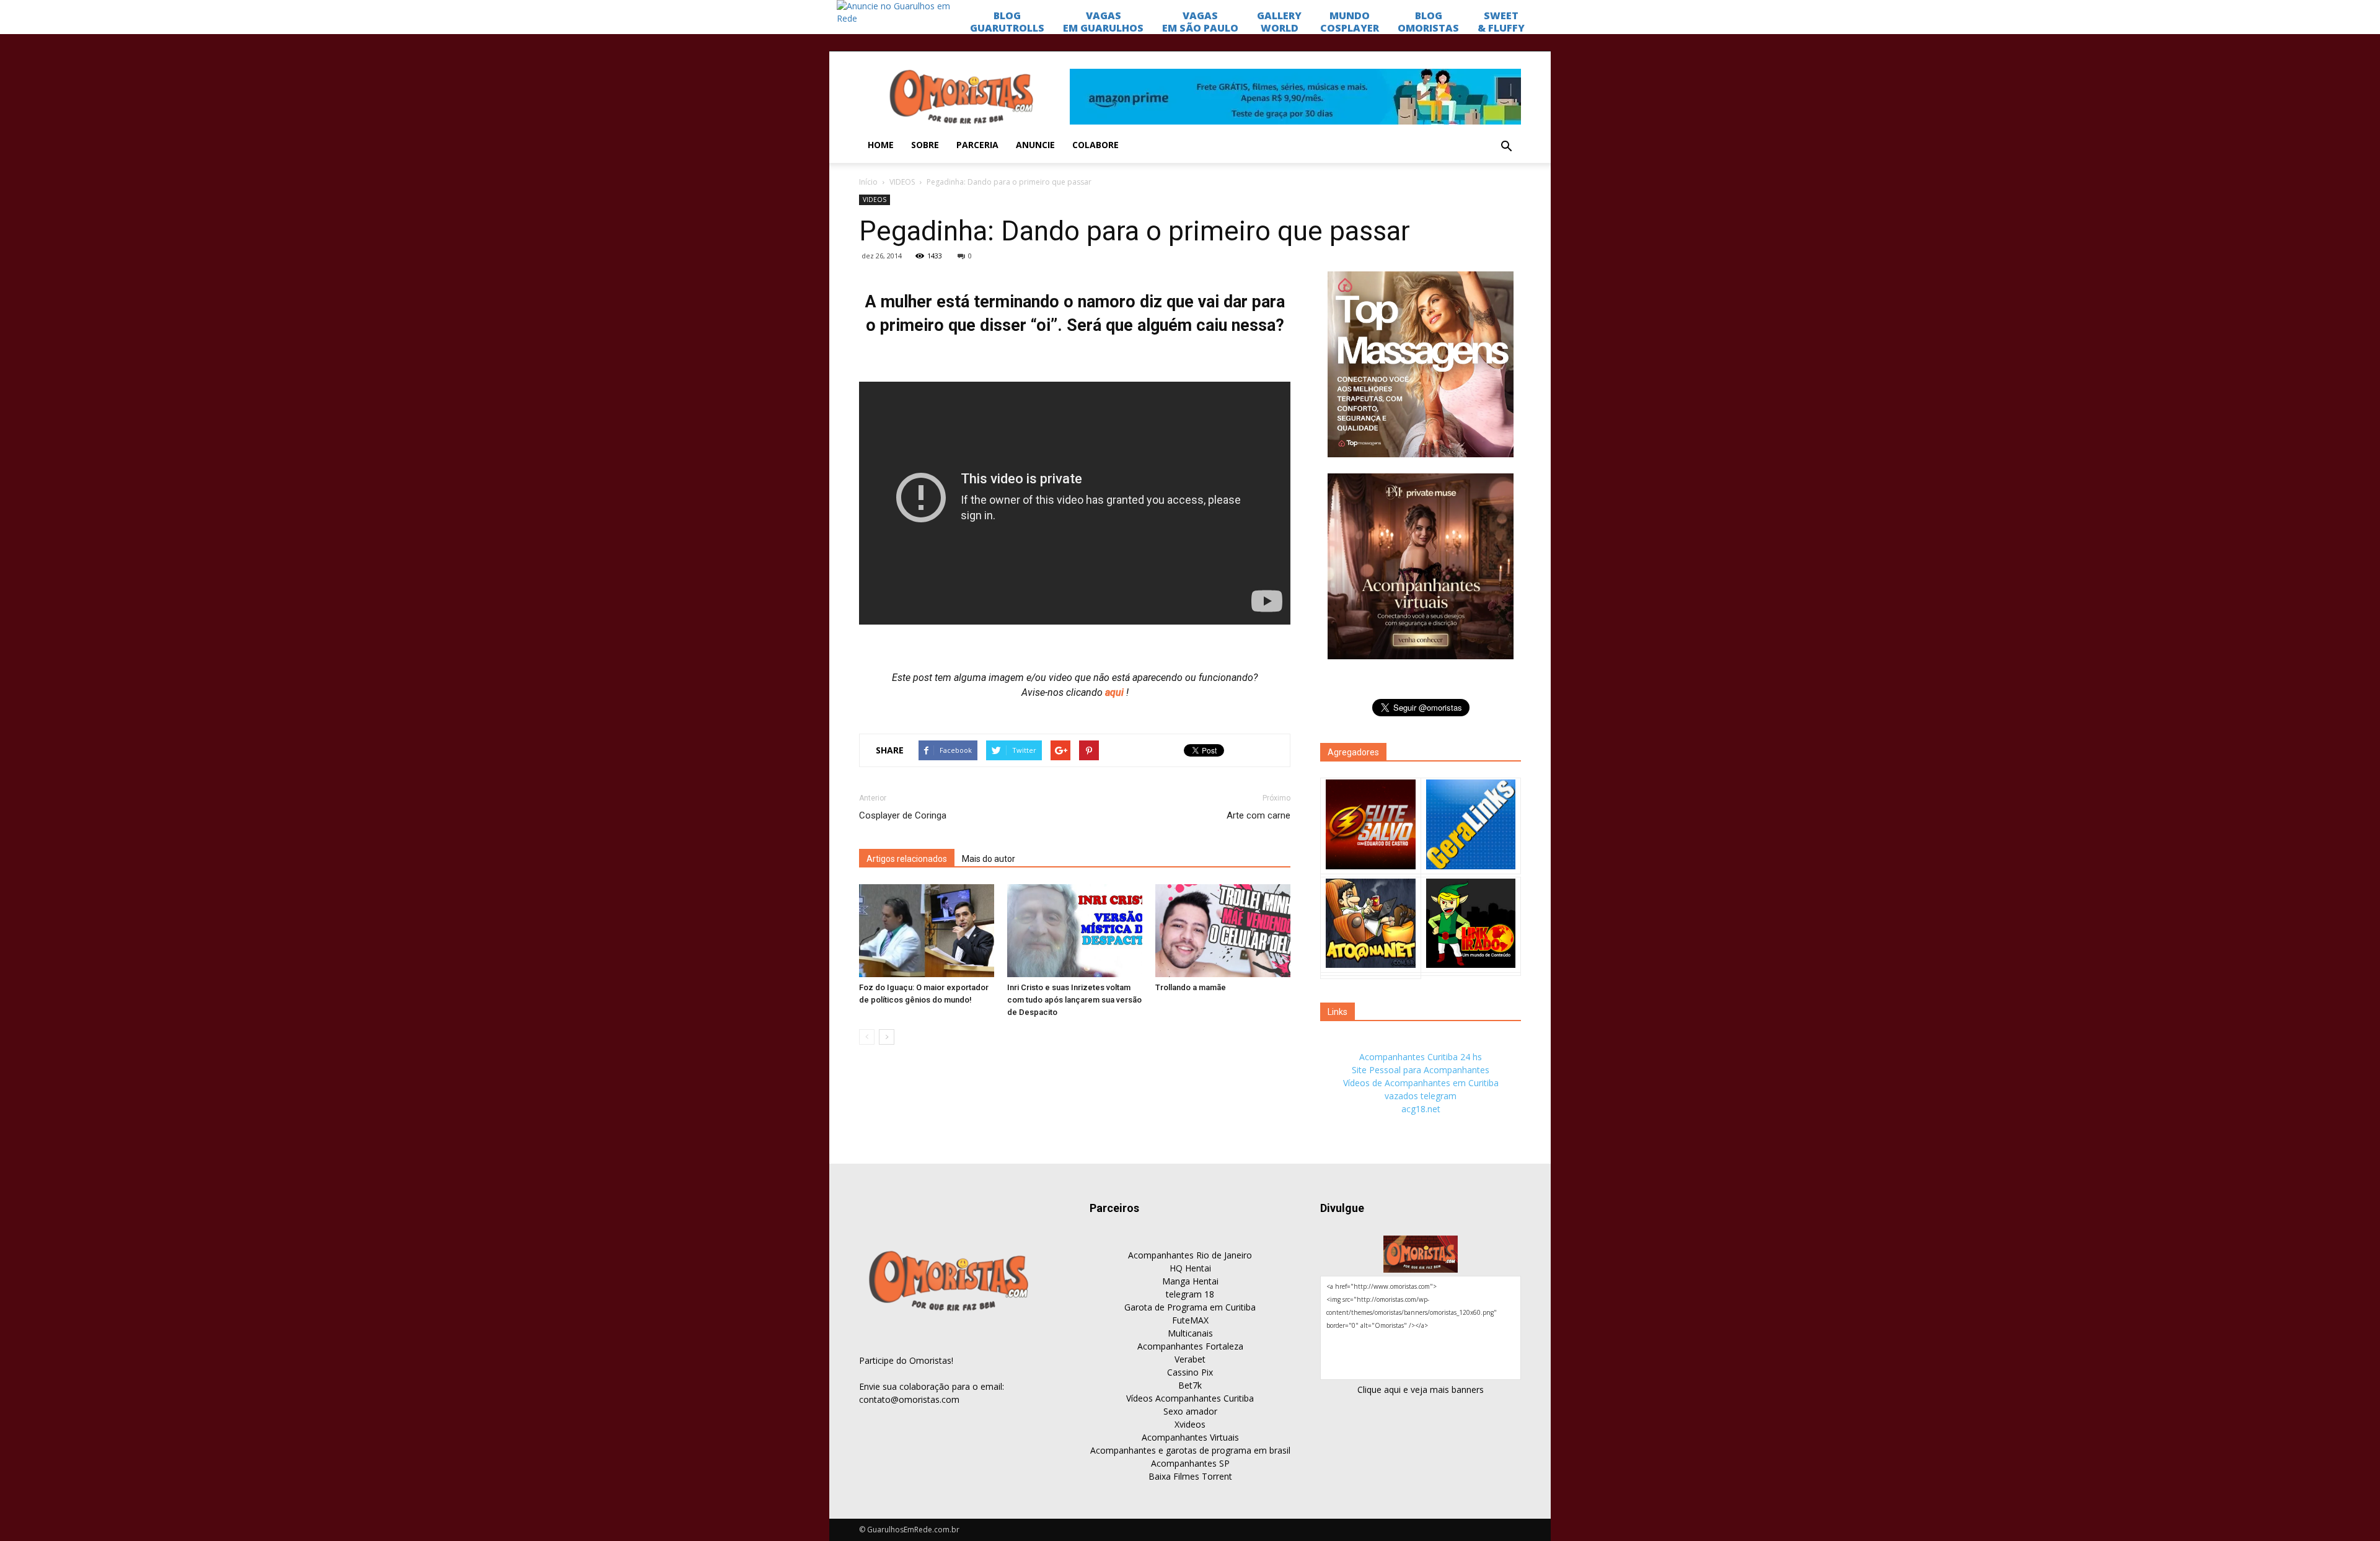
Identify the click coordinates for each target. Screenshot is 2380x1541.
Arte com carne (1258, 815)
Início (868, 182)
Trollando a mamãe (1191, 987)
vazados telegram (1421, 1096)
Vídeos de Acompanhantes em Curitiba (1421, 1083)
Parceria (977, 145)
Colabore (1095, 145)
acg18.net (1421, 1109)
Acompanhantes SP (1190, 1463)
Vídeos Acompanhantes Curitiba (1190, 1398)
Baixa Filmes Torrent (1190, 1476)
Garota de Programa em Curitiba (1190, 1307)
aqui (1116, 692)
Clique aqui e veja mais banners (1421, 1390)
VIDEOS (902, 182)
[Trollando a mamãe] (1223, 931)
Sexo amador (1190, 1411)
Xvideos (1190, 1424)
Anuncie (1035, 145)
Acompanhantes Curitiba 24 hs (1421, 1057)
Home (881, 145)
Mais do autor (989, 859)
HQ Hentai (1190, 1268)
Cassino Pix (1190, 1372)
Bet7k (1190, 1385)
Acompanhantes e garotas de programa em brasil (1190, 1450)
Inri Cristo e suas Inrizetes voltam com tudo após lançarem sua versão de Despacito (1074, 1000)
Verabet (1190, 1359)
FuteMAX (1190, 1320)
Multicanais (1190, 1333)
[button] (1506, 147)
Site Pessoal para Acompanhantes (1421, 1070)
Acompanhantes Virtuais (1190, 1437)
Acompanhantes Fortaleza (1190, 1346)
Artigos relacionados (907, 859)
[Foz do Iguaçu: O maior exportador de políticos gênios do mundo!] (927, 931)
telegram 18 (1190, 1294)
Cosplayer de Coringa (903, 815)
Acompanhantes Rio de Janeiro (1190, 1255)
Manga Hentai (1190, 1281)
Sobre (925, 145)
